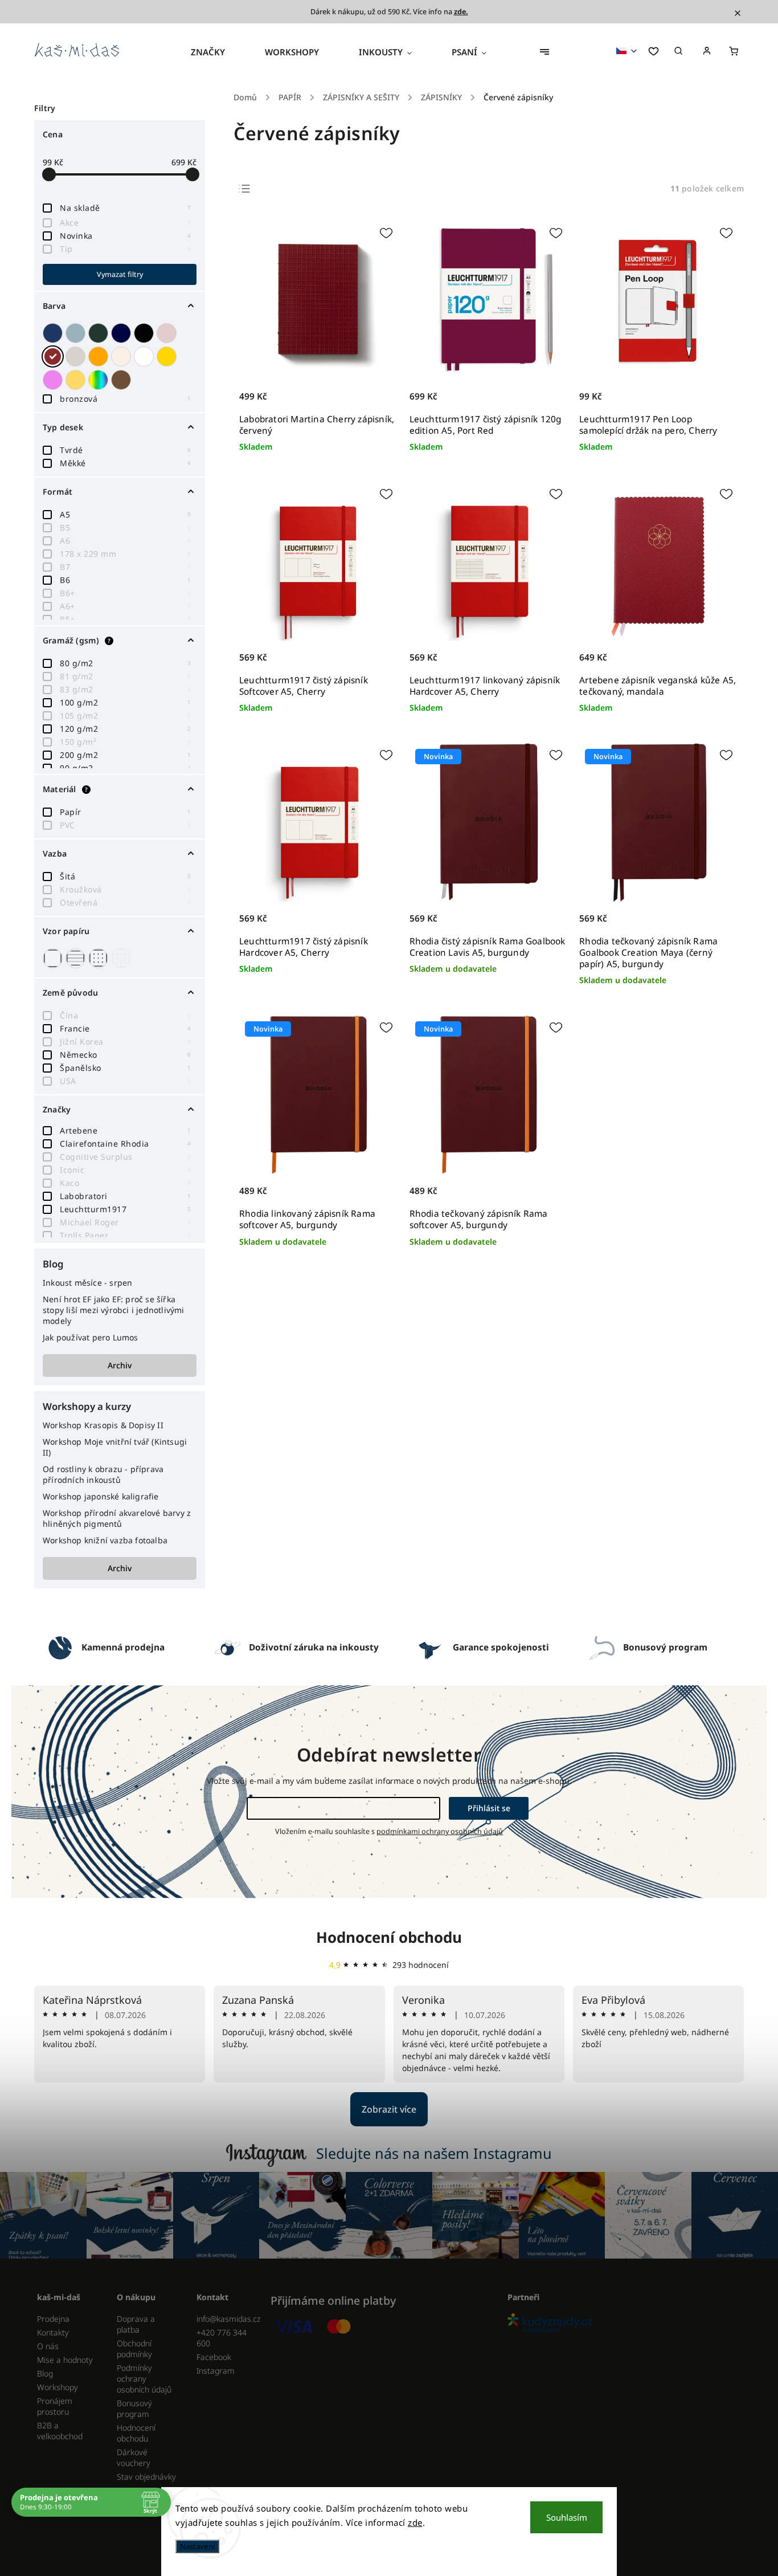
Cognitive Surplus (125, 1157)
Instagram (216, 2371)
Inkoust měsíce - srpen (87, 1283)
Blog (45, 2373)
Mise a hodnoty (65, 2360)
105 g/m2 (125, 716)
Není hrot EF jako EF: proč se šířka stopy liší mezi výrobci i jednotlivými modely (114, 1310)
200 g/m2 (125, 755)
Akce (125, 223)
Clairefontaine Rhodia (125, 1144)
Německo (125, 1055)
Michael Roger (125, 1222)
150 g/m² (125, 742)
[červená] (54, 356)
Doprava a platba (136, 2324)
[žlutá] (77, 380)
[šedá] (77, 356)
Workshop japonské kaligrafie (101, 1496)
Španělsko (125, 1068)
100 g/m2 (125, 702)
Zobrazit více (389, 2109)
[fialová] (54, 380)
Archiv (120, 1365)
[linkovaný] (77, 958)
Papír (125, 812)
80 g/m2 (125, 663)
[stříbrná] (77, 333)
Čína (125, 1015)
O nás (48, 2346)
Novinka (125, 236)
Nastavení (197, 2546)
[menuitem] (218, 52)
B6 (125, 580)
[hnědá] (122, 380)
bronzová (125, 399)
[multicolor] (100, 380)
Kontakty (53, 2332)
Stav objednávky (146, 2477)
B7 (125, 567)
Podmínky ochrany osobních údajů (144, 2379)
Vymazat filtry (120, 274)
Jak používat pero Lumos (91, 1337)
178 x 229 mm (125, 554)
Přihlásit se (489, 1808)
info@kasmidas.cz (228, 2319)
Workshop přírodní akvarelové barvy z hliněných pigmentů (117, 1518)
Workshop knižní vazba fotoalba (105, 1540)
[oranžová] (100, 356)
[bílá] (145, 356)
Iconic (125, 1170)
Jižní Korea (125, 1042)
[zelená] (100, 333)
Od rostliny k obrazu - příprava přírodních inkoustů (103, 1474)
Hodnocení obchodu (389, 1937)
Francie (125, 1028)
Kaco (125, 1183)
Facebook (214, 2357)
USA (125, 1081)
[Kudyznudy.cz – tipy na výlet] (621, 2324)
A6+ (125, 606)
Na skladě (125, 208)
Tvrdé (125, 450)
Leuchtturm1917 (125, 1209)
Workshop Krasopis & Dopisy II (103, 1425)
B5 (125, 527)
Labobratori (125, 1196)
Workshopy (58, 2387)
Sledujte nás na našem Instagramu (434, 2153)
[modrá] (54, 333)
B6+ (125, 593)
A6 (125, 541)
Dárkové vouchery (134, 2457)
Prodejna (53, 2319)
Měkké (125, 463)
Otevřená (125, 902)
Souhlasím (567, 2517)
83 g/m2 (125, 689)
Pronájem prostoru (55, 2406)
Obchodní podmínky (134, 2349)
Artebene (125, 1130)
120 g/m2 (125, 729)
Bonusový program (134, 2408)
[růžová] (168, 333)
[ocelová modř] (122, 333)
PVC (125, 825)
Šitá (125, 876)
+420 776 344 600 (222, 2338)
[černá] (145, 333)
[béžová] (122, 356)
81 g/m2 (125, 676)
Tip (125, 249)
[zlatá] (168, 356)
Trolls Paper (125, 1235)
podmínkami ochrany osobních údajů (440, 1831)
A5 (125, 514)
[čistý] (54, 958)
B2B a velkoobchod (60, 2431)
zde (415, 2522)
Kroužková (125, 889)
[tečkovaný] (100, 958)
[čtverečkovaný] (122, 958)
